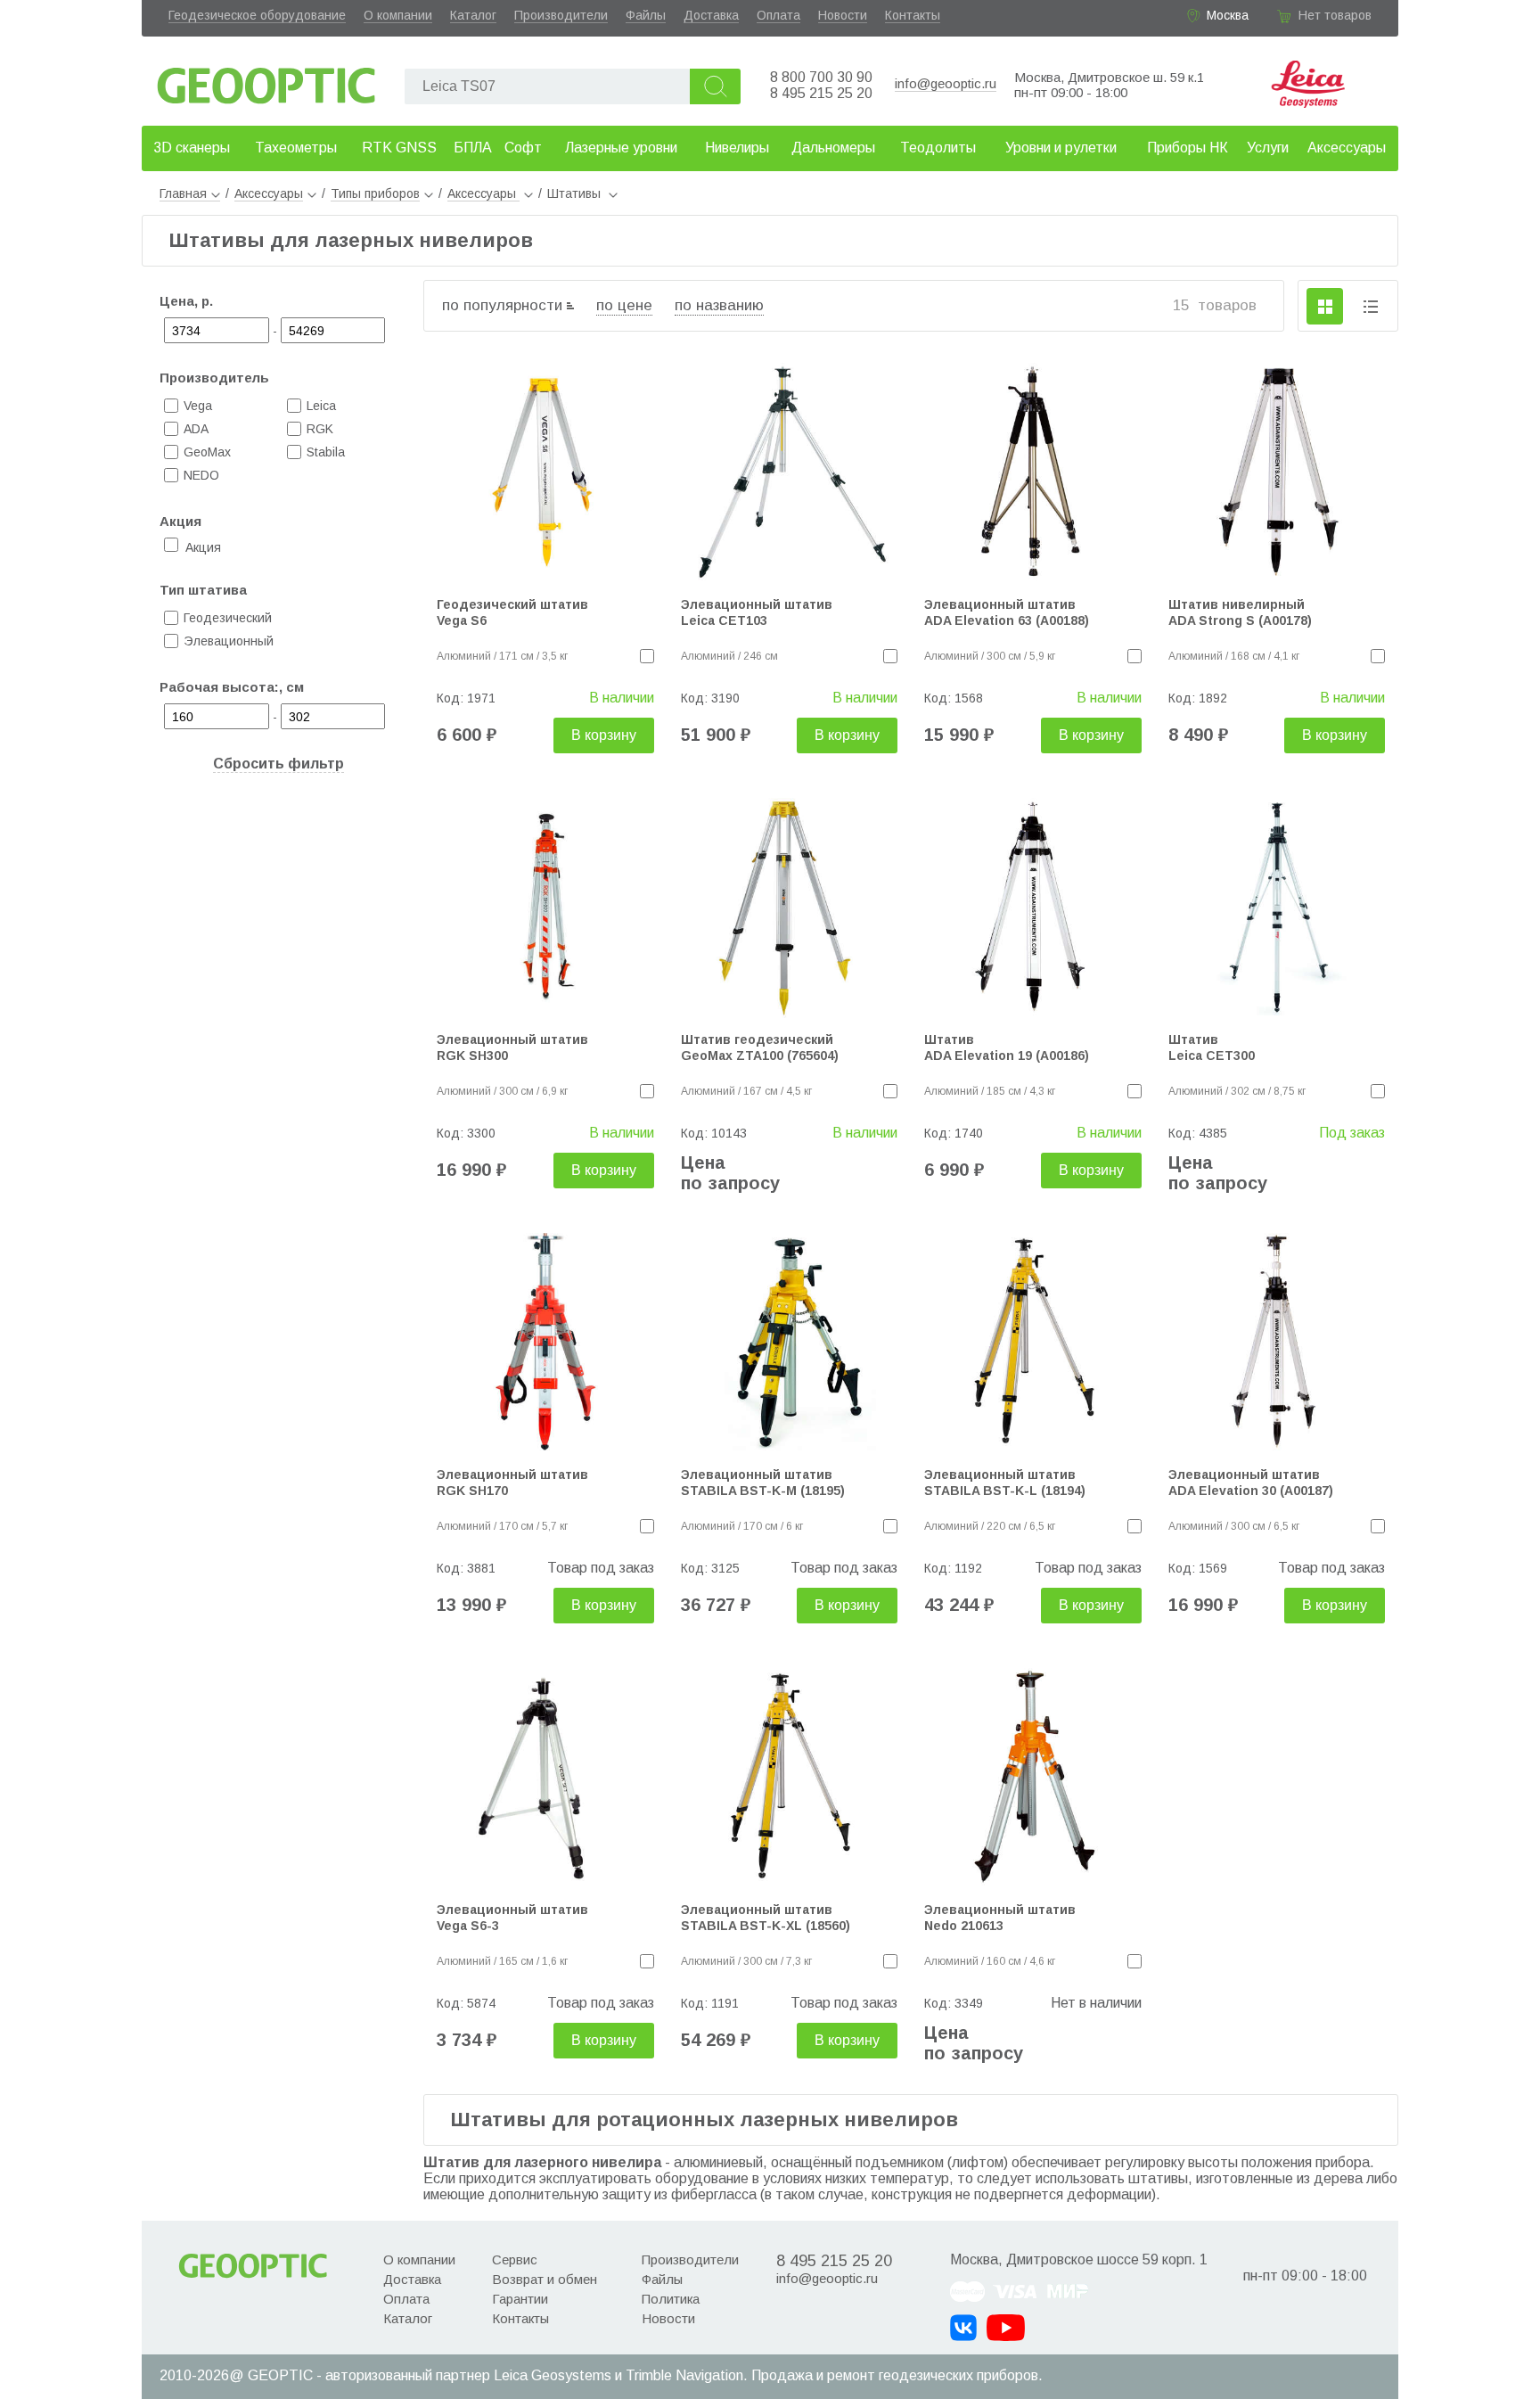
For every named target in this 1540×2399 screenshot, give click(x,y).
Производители (561, 15)
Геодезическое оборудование (257, 15)
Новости (843, 15)
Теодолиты (938, 148)
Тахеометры (296, 148)
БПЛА (473, 148)
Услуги (1268, 148)
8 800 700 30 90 (821, 77)
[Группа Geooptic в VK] (963, 2328)
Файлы (646, 15)
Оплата (778, 15)
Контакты (913, 15)
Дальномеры (833, 148)
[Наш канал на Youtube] (1006, 2328)
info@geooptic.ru (946, 83)
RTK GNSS (399, 148)
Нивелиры (737, 148)
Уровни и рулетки (1061, 148)
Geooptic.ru (266, 81)
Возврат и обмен (545, 2279)
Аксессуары (1347, 148)
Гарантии (520, 2299)
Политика (671, 2299)
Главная (183, 193)
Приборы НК (1188, 148)
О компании (398, 15)
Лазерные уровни (621, 148)
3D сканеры (192, 148)
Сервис (515, 2259)
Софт (523, 148)
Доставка (711, 15)
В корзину (604, 735)
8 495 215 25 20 (821, 93)
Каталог (473, 15)
